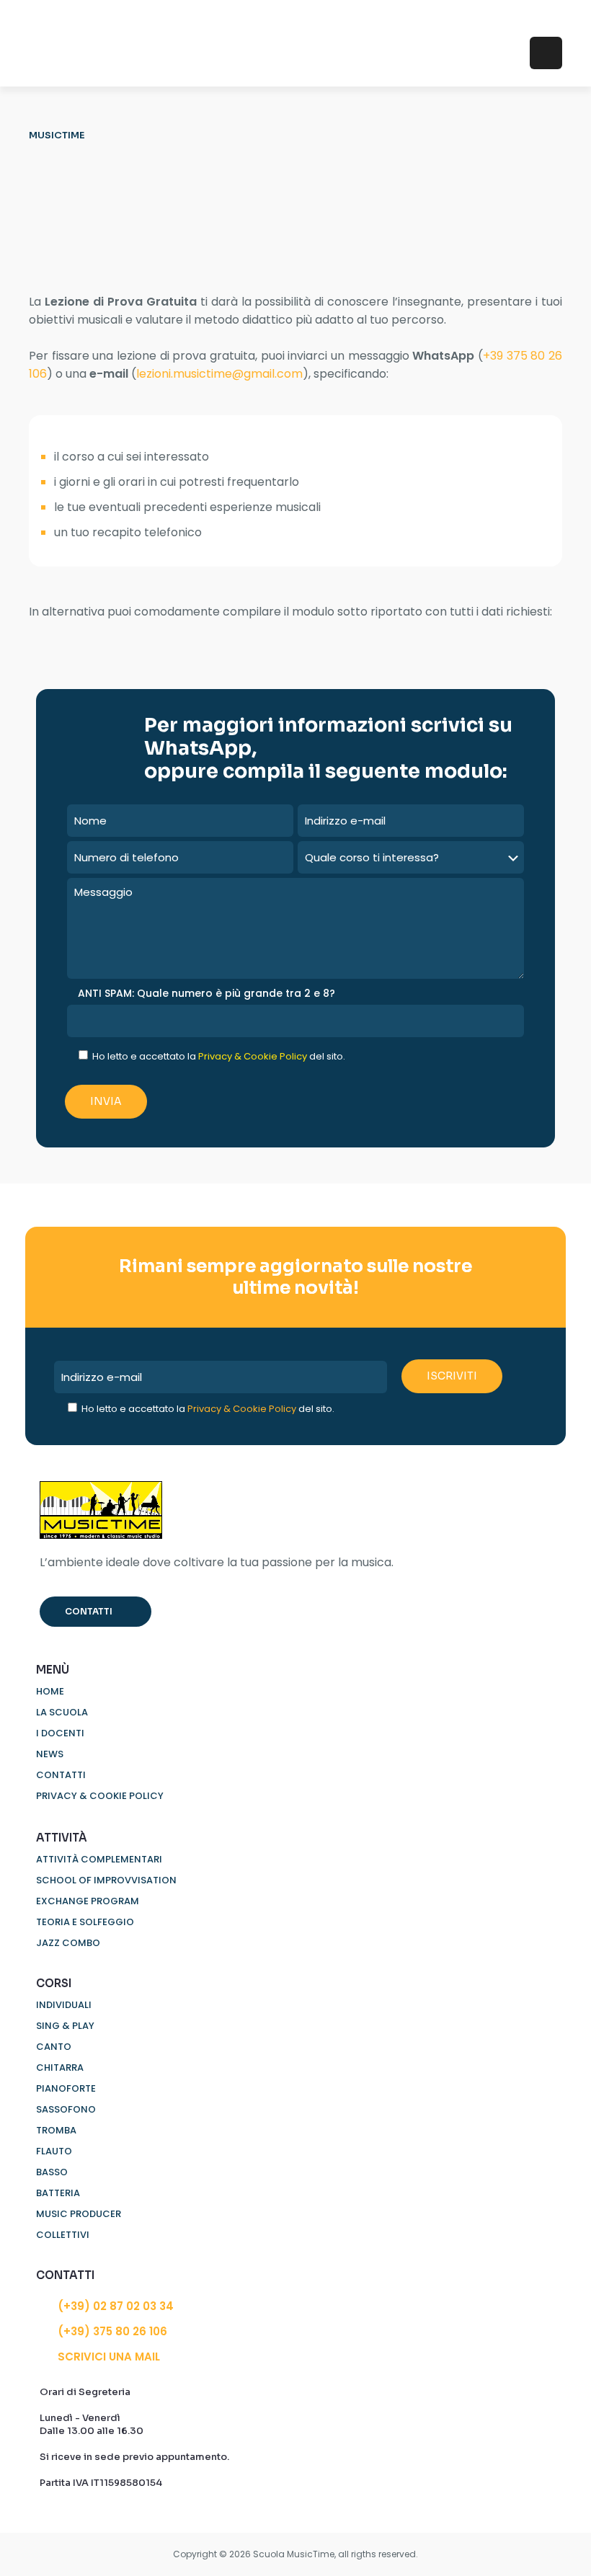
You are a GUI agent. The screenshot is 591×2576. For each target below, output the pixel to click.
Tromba (56, 2130)
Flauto (54, 2151)
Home (50, 1691)
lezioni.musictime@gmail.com (219, 374)
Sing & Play (65, 2026)
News (50, 1754)
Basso (52, 2172)
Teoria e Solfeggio (85, 1922)
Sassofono (66, 2109)
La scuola (62, 1712)
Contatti (61, 1775)
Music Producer (79, 2214)
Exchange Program (88, 1901)
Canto (54, 2047)
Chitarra (60, 2068)
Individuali (64, 2005)
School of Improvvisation (106, 1880)
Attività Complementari (99, 1859)
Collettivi (63, 2235)
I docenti (60, 1733)
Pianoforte (66, 2088)
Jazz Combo (68, 1943)
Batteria (58, 2193)
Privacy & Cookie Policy (253, 1056)
